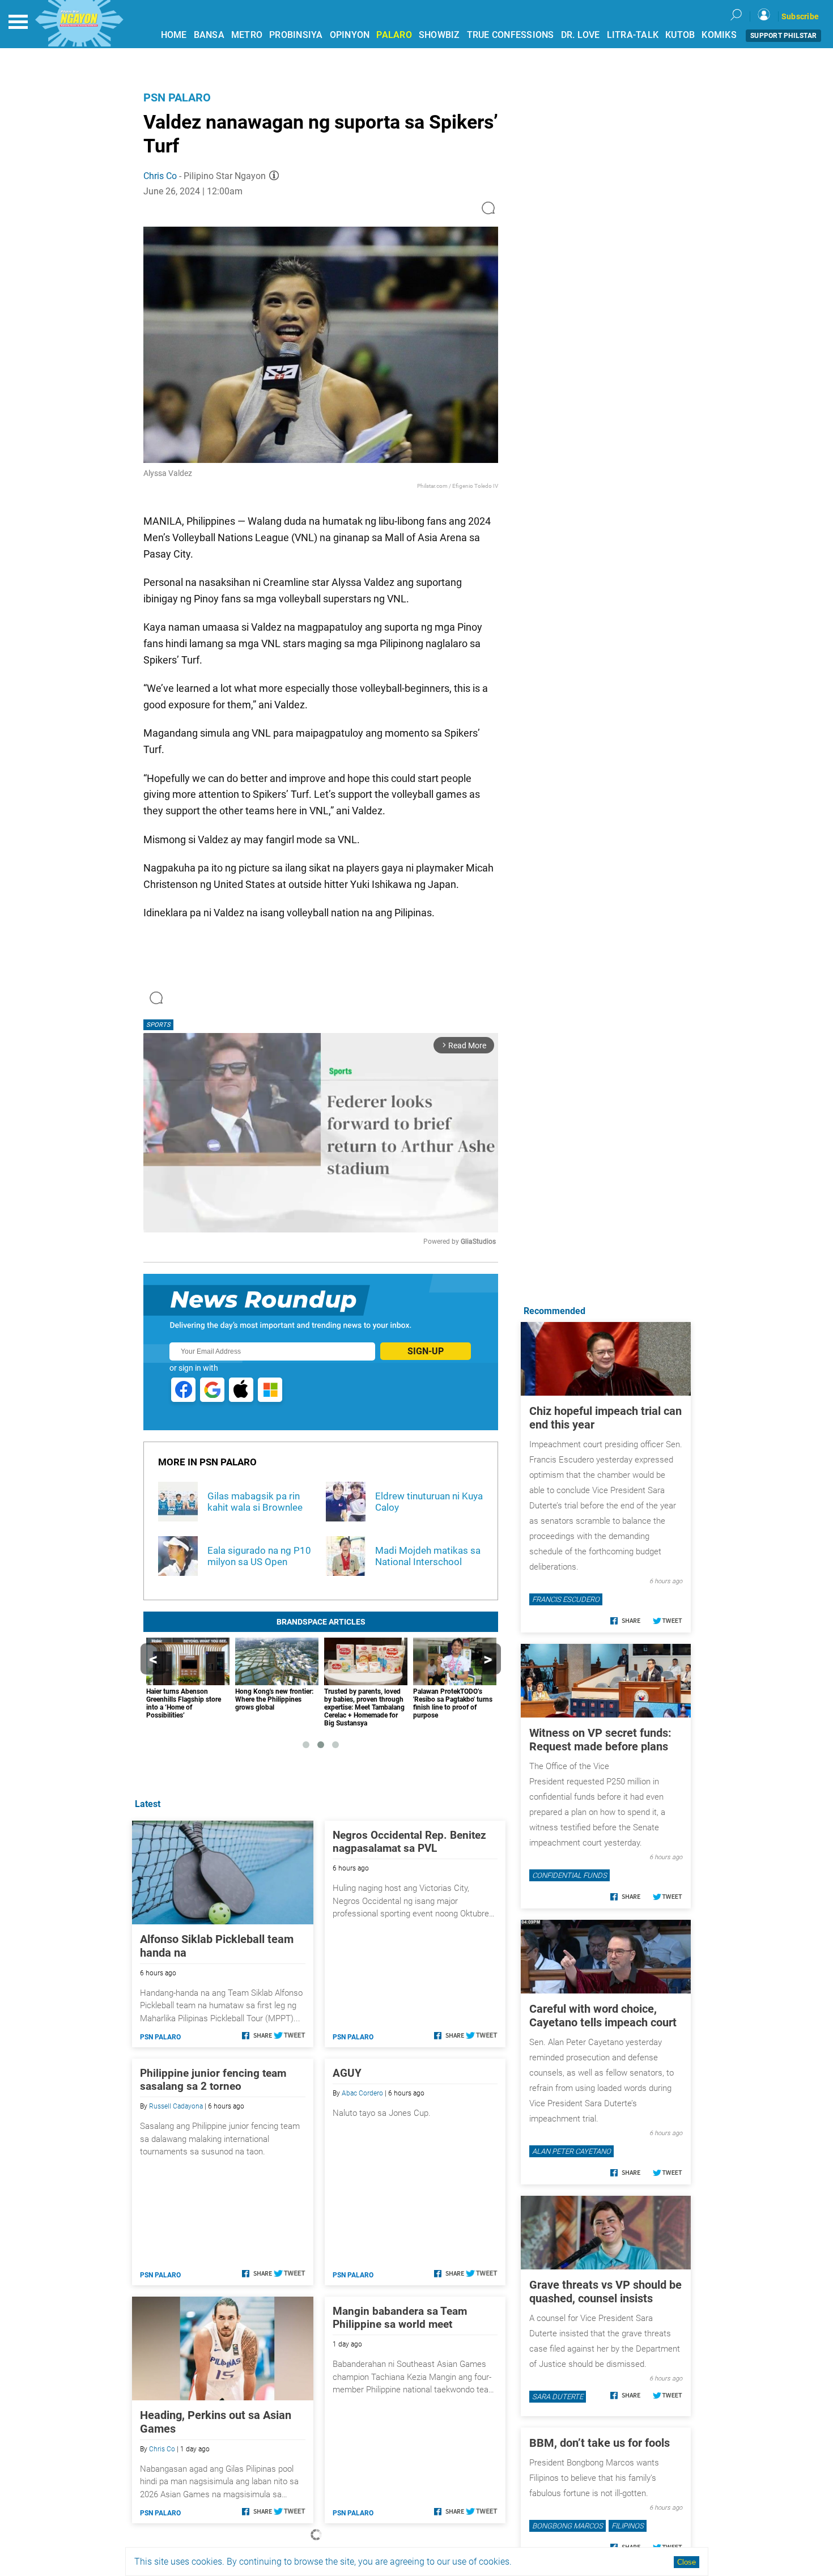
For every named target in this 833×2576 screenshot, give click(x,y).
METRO (247, 35)
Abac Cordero (362, 2093)
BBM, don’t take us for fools (600, 2443)
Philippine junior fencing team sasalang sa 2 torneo (213, 2080)
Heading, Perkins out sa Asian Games (216, 2422)
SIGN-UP (426, 1351)
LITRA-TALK (633, 35)
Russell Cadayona (176, 2106)
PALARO (394, 35)
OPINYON (350, 35)
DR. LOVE (581, 35)
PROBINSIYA (296, 35)
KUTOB (680, 35)
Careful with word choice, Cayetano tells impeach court (603, 2016)
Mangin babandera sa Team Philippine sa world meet (400, 2318)
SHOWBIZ (439, 35)
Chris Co (160, 176)
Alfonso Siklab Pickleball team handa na (217, 1946)
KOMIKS (719, 35)
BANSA (209, 35)
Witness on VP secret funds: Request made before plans (600, 1740)
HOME (174, 35)
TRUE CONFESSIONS (511, 35)
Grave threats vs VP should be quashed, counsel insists (605, 2292)
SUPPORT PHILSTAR (783, 36)
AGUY (347, 2073)
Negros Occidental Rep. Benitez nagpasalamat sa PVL (409, 1842)
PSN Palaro (177, 97)
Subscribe (800, 16)
